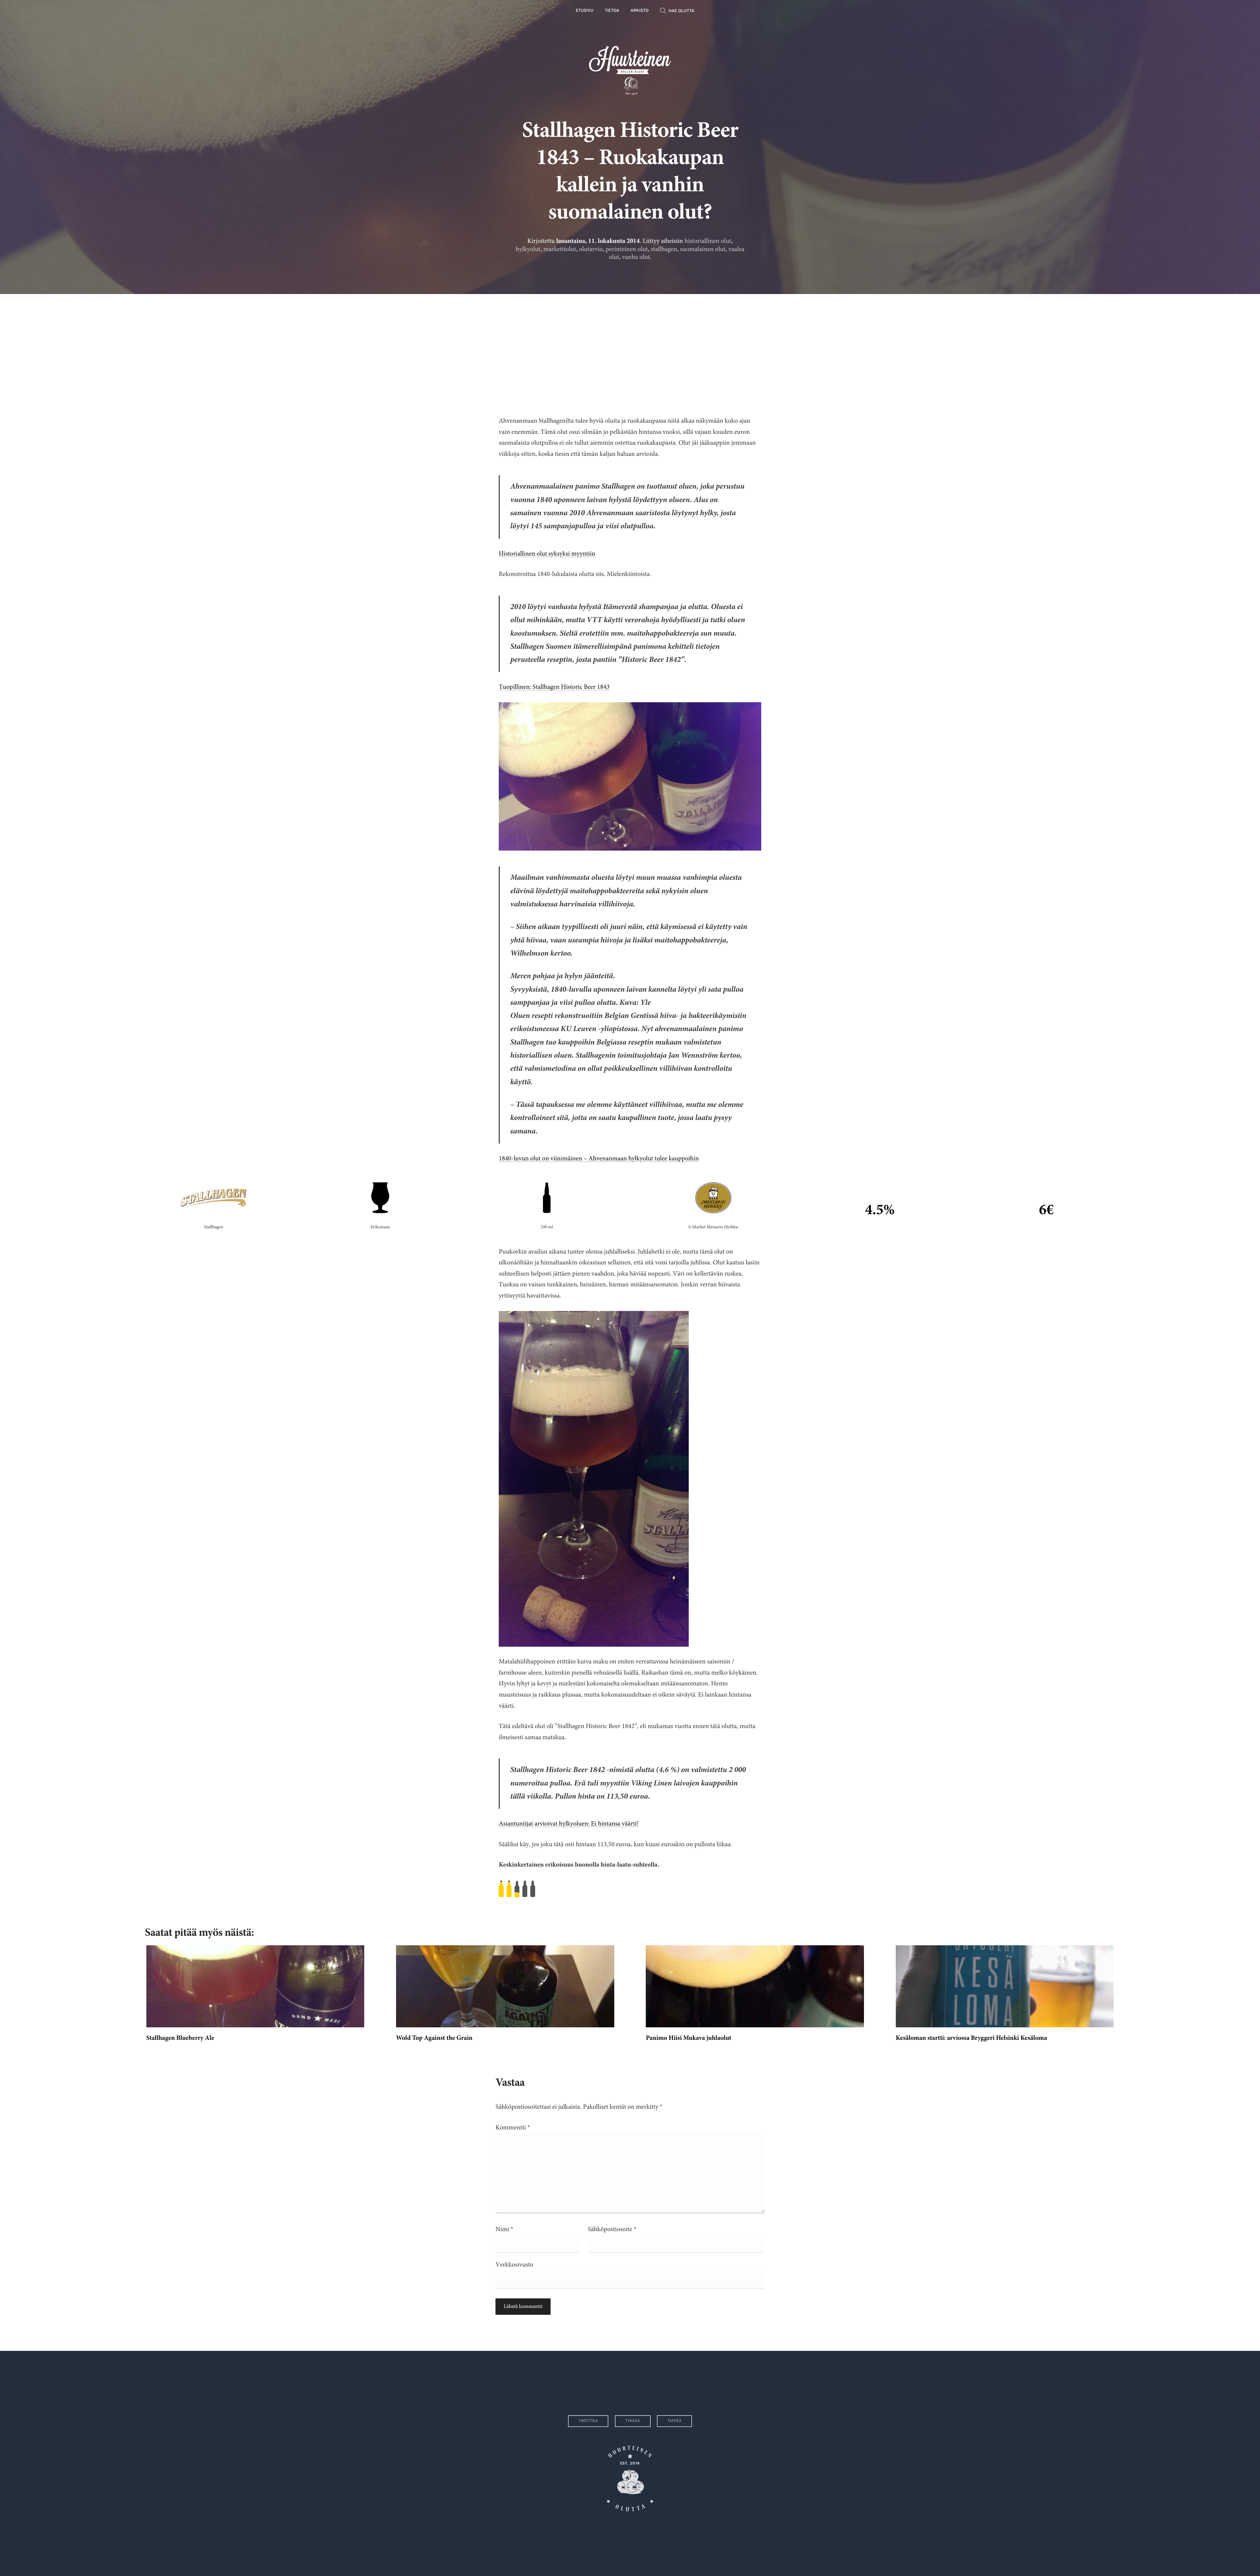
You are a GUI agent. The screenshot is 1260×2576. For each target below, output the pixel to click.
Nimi (504, 2229)
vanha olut (636, 257)
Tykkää (633, 2421)
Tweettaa (588, 2421)
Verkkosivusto (514, 2265)
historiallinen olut (708, 241)
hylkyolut (528, 249)
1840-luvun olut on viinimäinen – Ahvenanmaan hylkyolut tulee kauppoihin (599, 1159)
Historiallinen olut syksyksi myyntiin (547, 554)
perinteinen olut (627, 249)
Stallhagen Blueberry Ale (180, 2038)
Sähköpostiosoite (612, 2229)
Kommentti (513, 2128)
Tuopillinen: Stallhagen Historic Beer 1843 (554, 687)
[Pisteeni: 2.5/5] (630, 1889)
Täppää (674, 2421)
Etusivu (585, 11)
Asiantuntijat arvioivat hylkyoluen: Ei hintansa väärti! (569, 1824)
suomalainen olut (703, 249)
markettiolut (560, 249)
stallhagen (664, 249)
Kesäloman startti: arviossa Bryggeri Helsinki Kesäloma (971, 2038)
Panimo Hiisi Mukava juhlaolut (689, 2038)
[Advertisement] (630, 350)
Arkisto (640, 11)
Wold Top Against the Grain (434, 2038)
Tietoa (612, 11)
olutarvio (591, 249)
